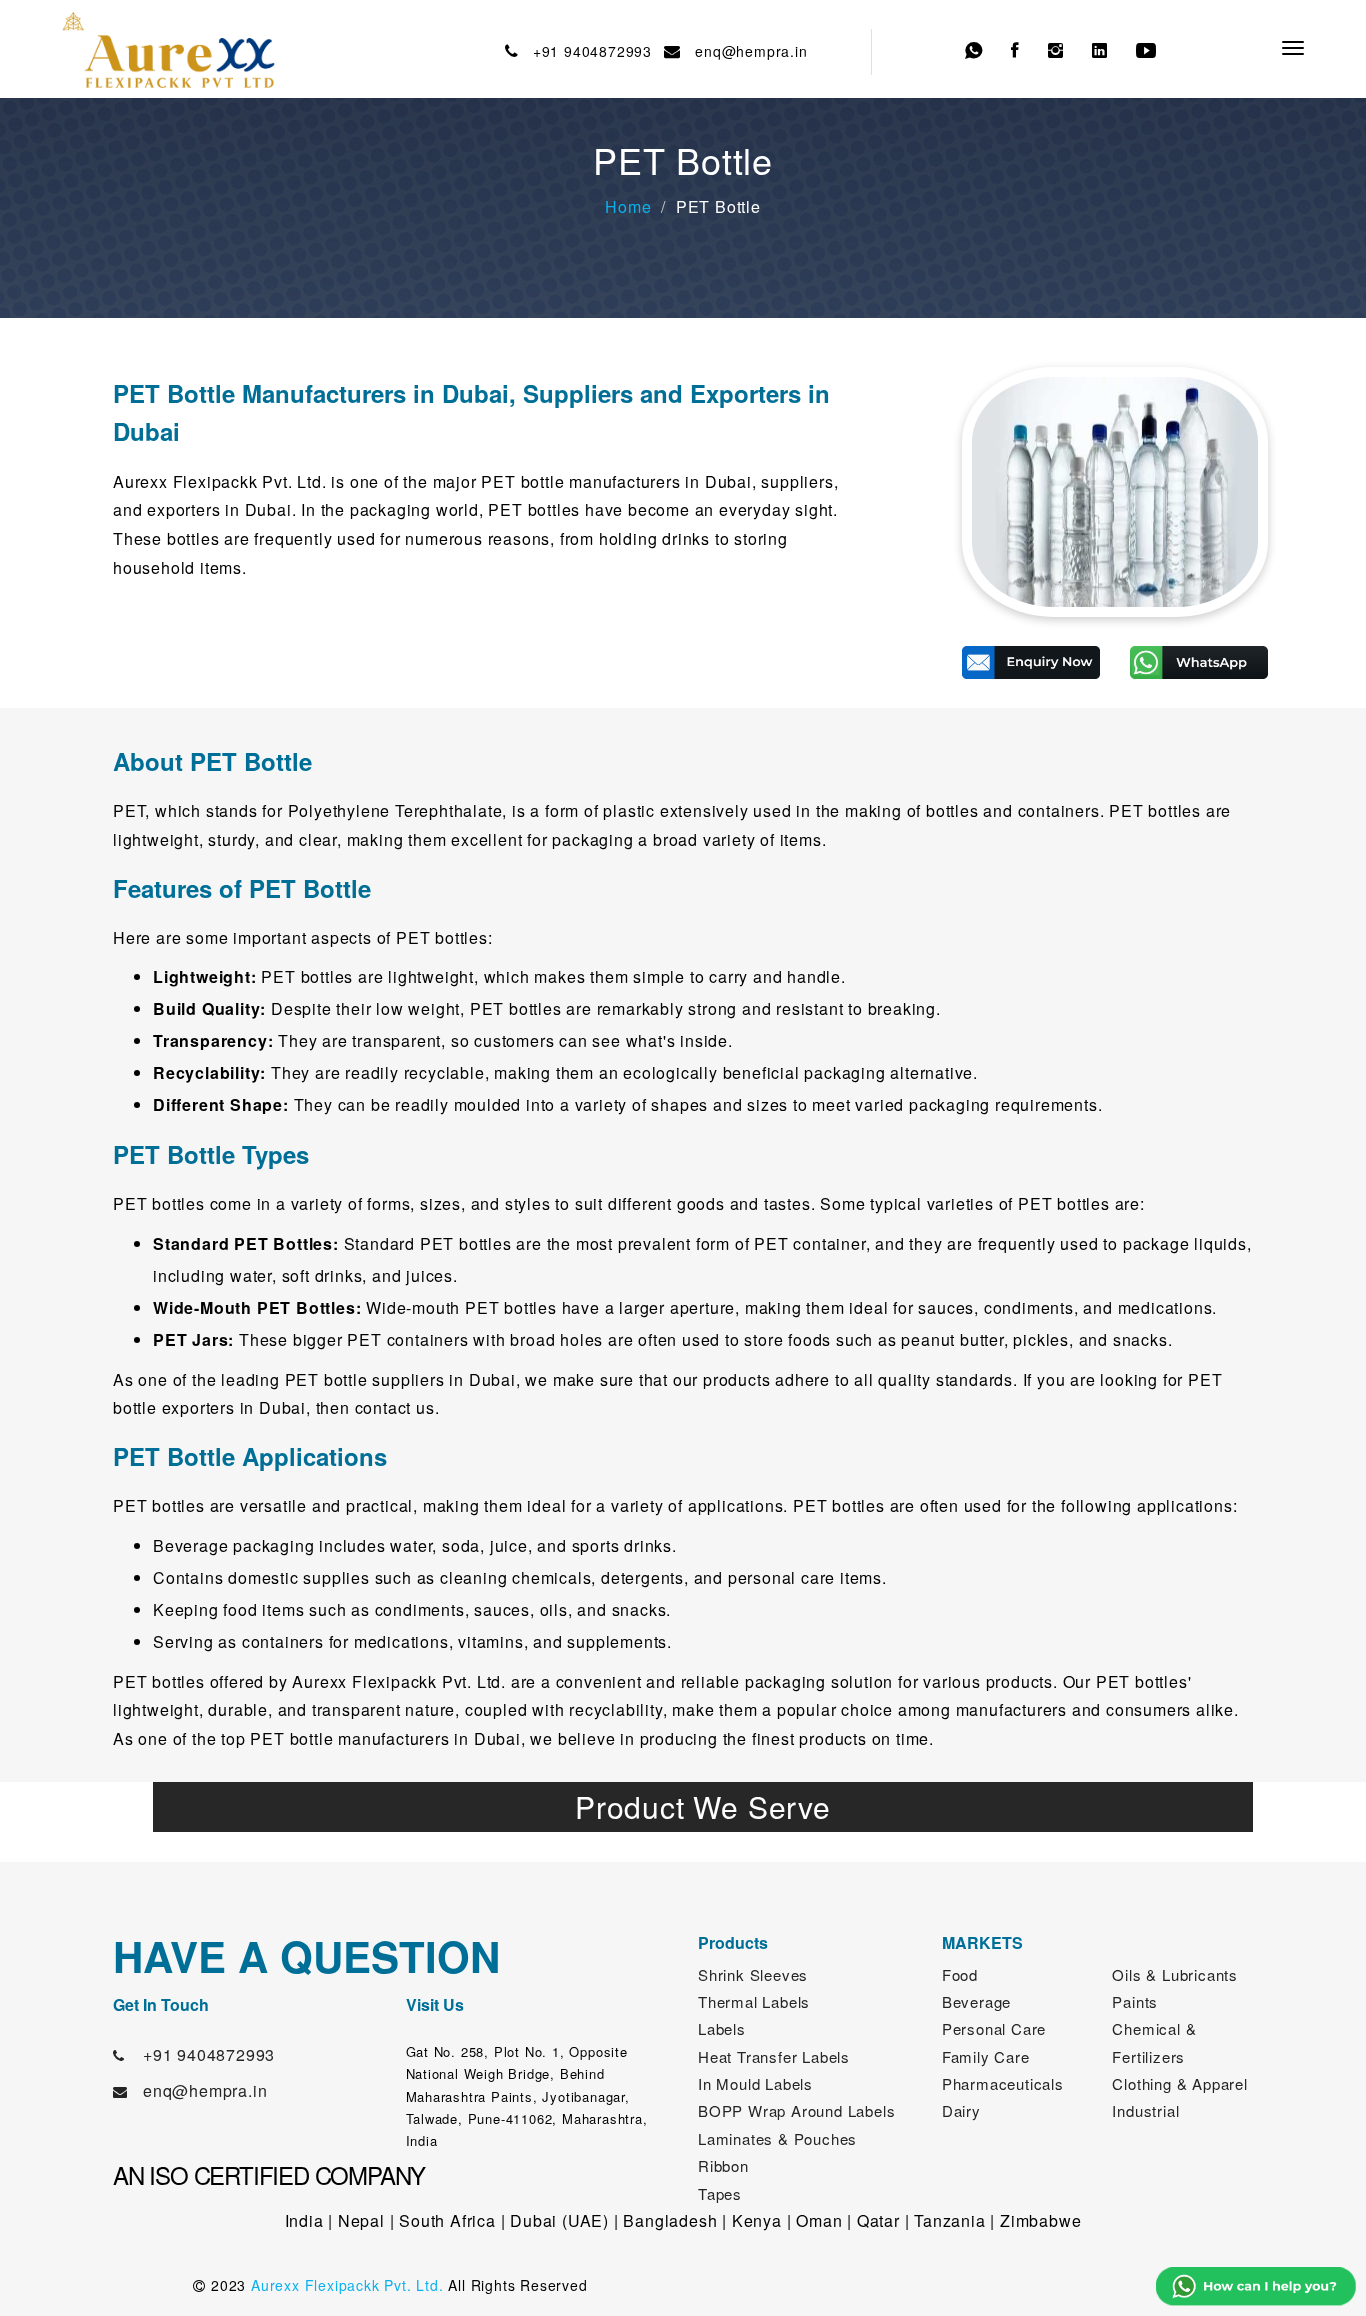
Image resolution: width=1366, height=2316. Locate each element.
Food (960, 1974)
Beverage (976, 2001)
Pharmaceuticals (1003, 2083)
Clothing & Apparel (1179, 2083)
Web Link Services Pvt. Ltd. (1069, 2285)
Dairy (961, 2110)
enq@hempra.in (747, 51)
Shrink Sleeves (753, 1974)
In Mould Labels (755, 2083)
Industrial (1145, 2110)
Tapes (720, 2193)
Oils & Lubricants (1175, 1974)
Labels (722, 2028)
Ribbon (723, 2165)
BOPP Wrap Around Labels (796, 2110)
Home (628, 206)
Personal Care (994, 2028)
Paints (1135, 2001)
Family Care (986, 2056)
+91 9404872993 (587, 51)
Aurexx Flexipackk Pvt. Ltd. (347, 2285)
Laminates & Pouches (777, 2138)
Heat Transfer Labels (774, 2056)
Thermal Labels (754, 2001)
